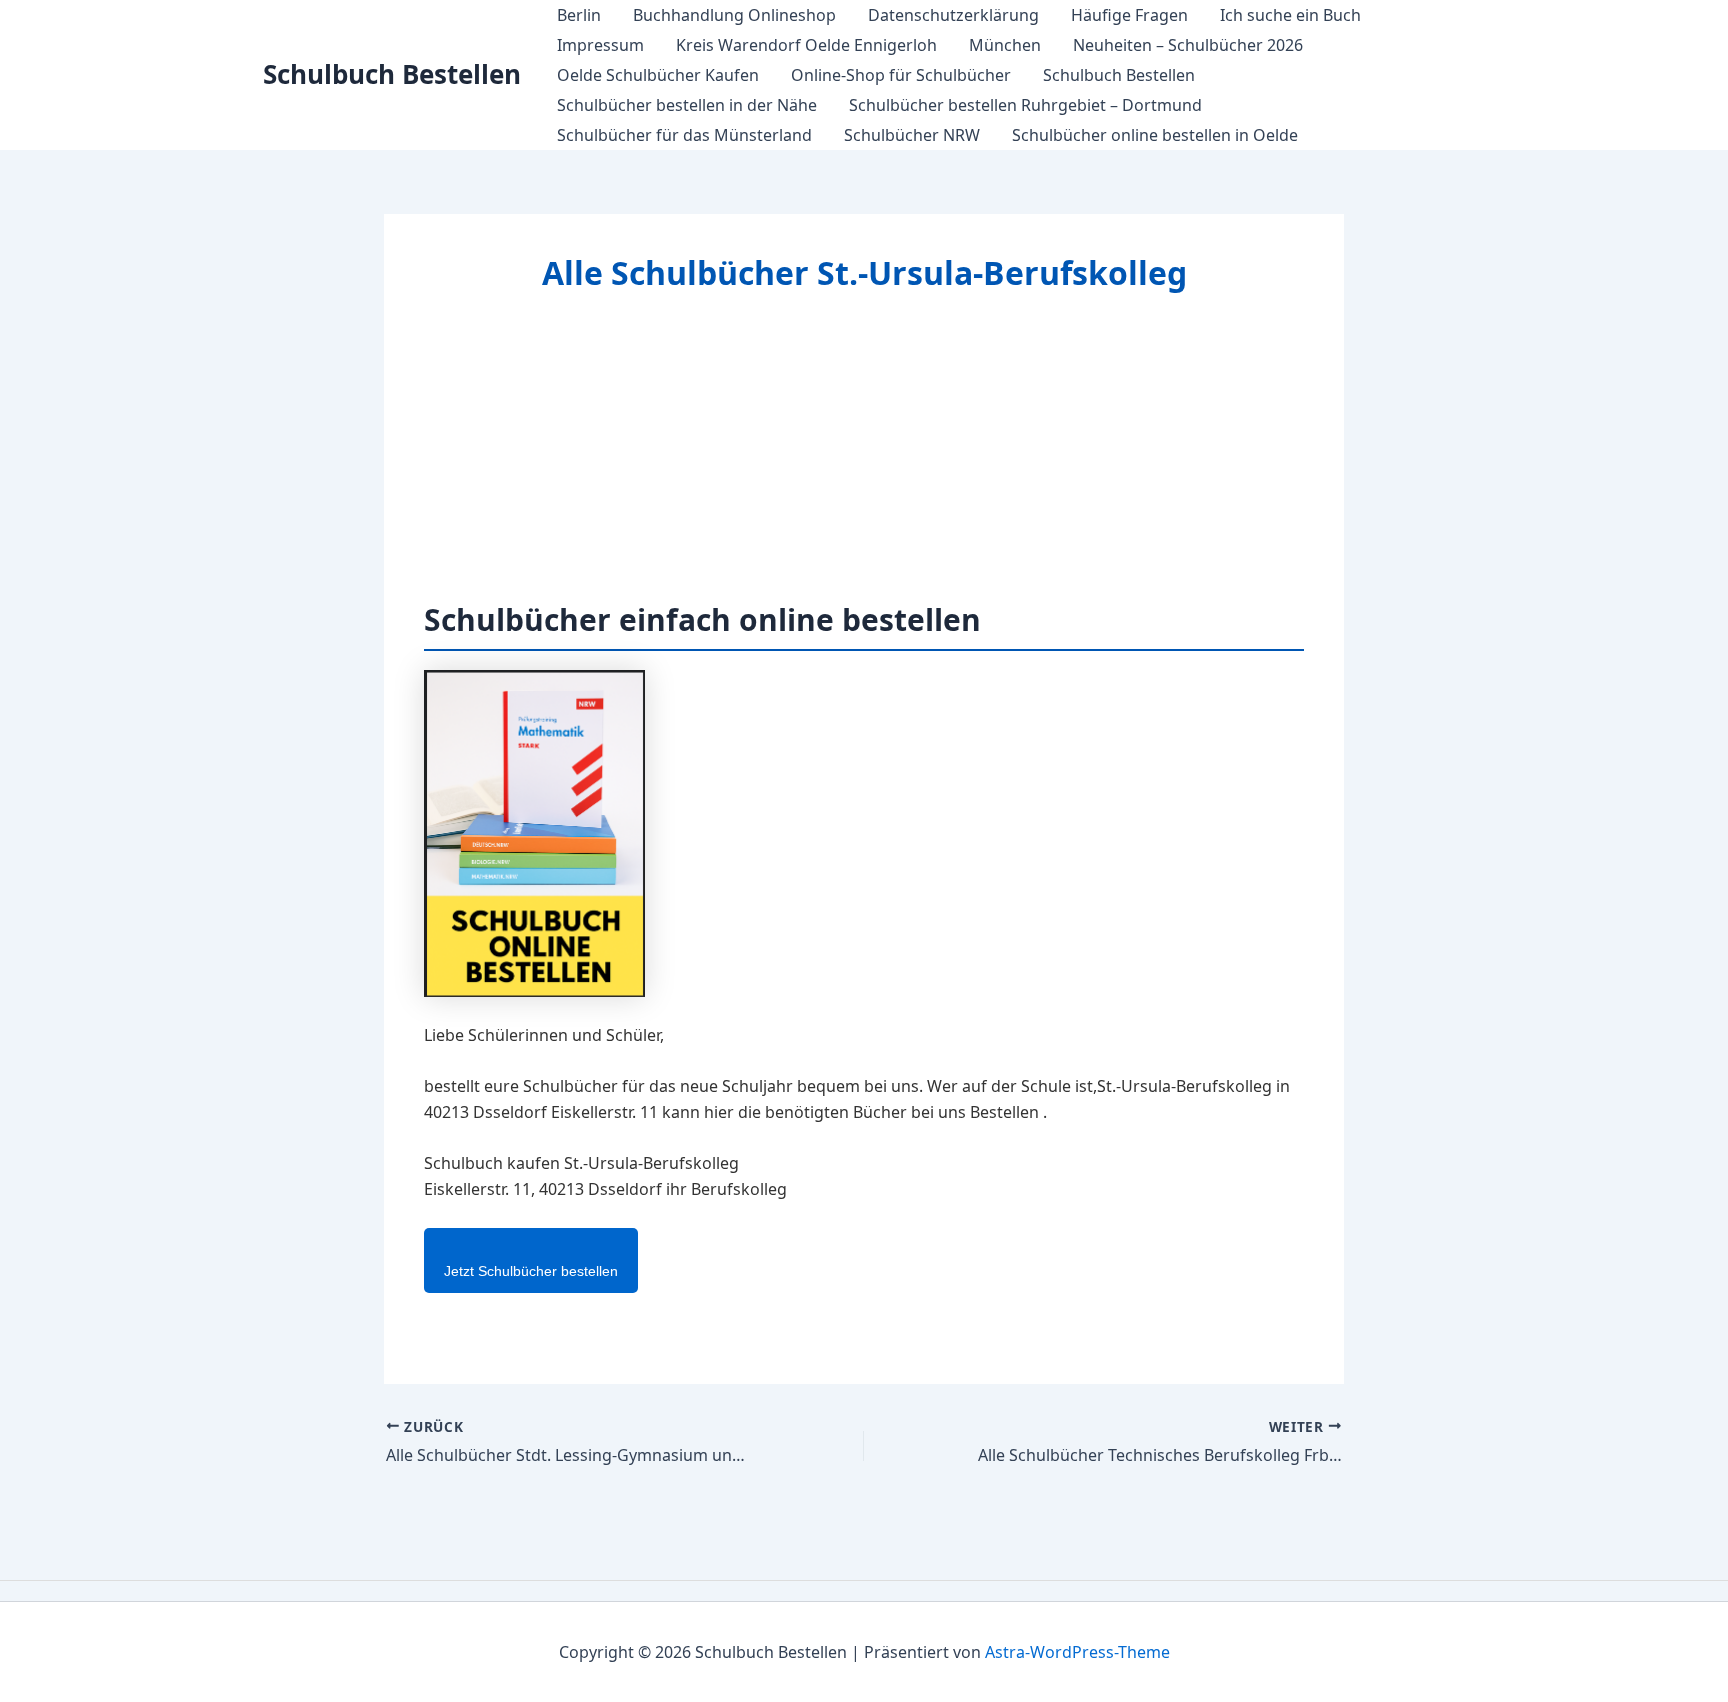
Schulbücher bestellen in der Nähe (687, 105)
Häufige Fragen (1129, 15)
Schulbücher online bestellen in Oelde (1155, 135)
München (1005, 45)
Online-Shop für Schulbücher (901, 75)
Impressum (600, 45)
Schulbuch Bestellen (392, 74)
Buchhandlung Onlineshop (734, 15)
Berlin (579, 15)
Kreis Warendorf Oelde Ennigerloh (806, 45)
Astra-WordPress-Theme (1077, 1652)
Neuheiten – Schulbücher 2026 (1188, 45)
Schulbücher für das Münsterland (684, 135)
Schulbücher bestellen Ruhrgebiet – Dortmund (1025, 105)
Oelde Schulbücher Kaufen (658, 75)
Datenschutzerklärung (953, 15)
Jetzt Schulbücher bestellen (531, 1271)
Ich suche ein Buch (1290, 15)
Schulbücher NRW (912, 135)
